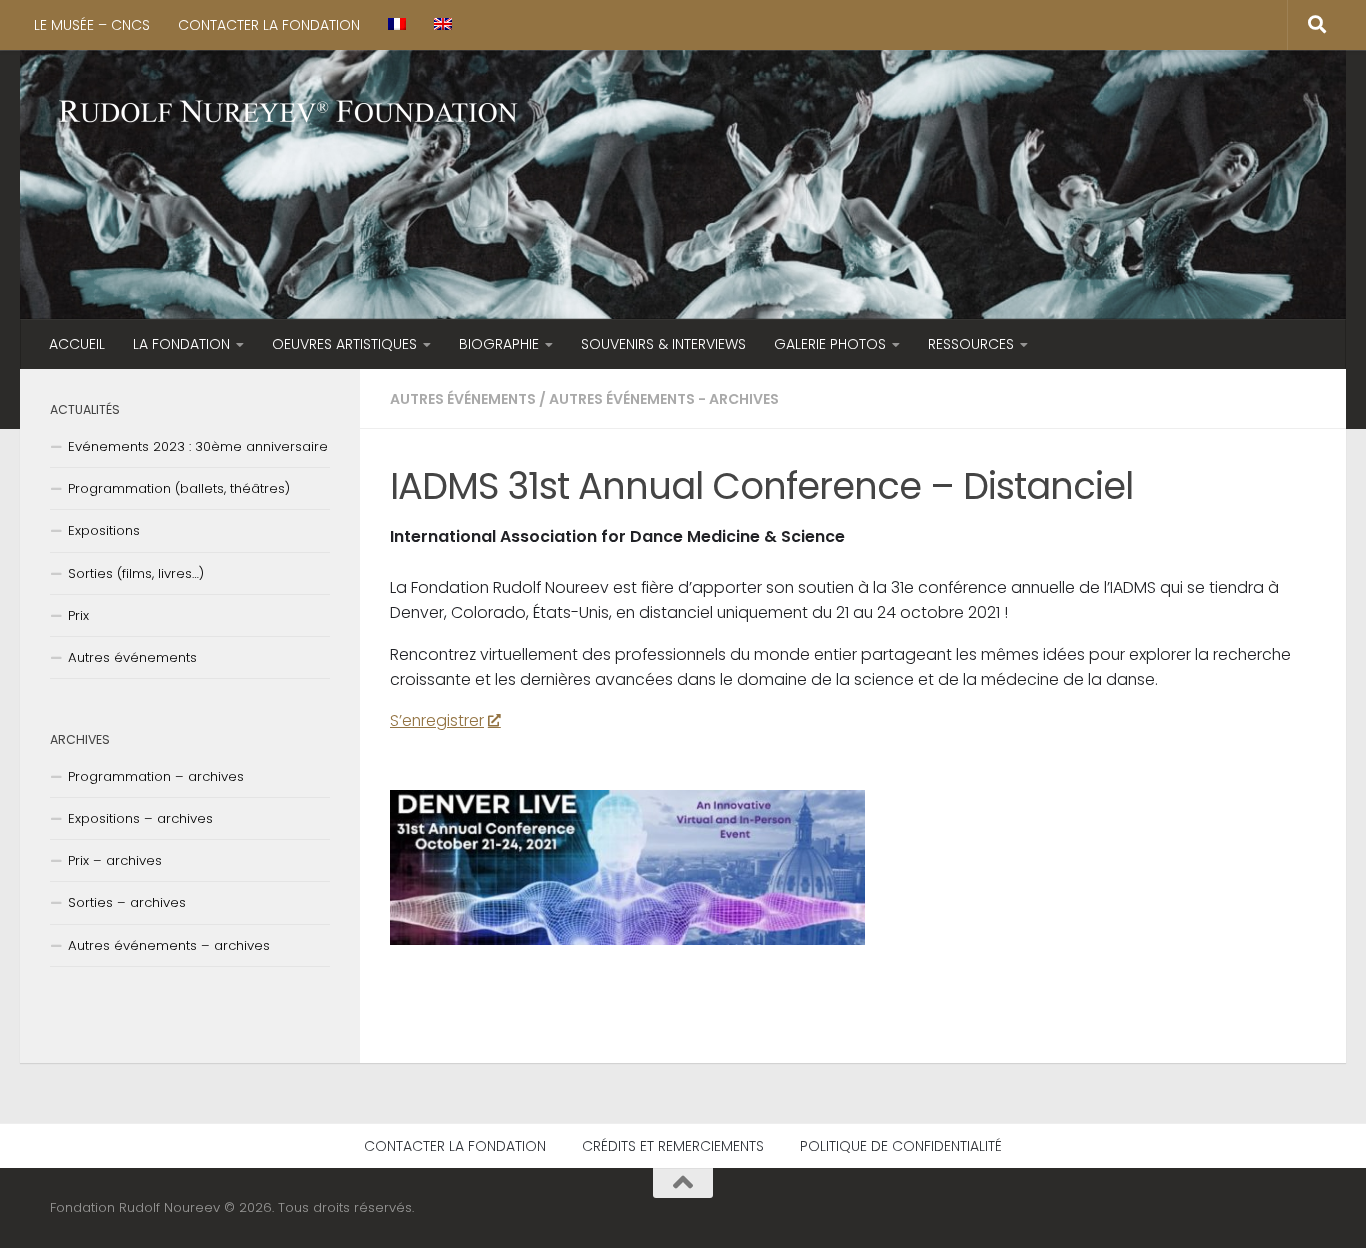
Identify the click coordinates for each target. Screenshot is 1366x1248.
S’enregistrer (437, 720)
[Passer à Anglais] (443, 25)
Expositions (104, 530)
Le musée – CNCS (92, 25)
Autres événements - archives (664, 399)
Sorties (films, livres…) (136, 573)
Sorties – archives (127, 902)
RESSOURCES (971, 344)
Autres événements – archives (169, 945)
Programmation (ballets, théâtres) (179, 488)
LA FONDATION (181, 344)
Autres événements (463, 399)
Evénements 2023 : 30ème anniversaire (198, 446)
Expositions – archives (140, 818)
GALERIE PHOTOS (830, 344)
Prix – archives (115, 860)
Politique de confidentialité (901, 1146)
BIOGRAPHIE (499, 344)
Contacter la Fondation (269, 25)
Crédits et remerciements (673, 1146)
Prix (78, 615)
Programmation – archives (156, 776)
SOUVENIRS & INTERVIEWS (663, 344)
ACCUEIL (77, 344)
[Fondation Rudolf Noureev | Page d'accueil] (289, 113)
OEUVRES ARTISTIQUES (344, 344)
